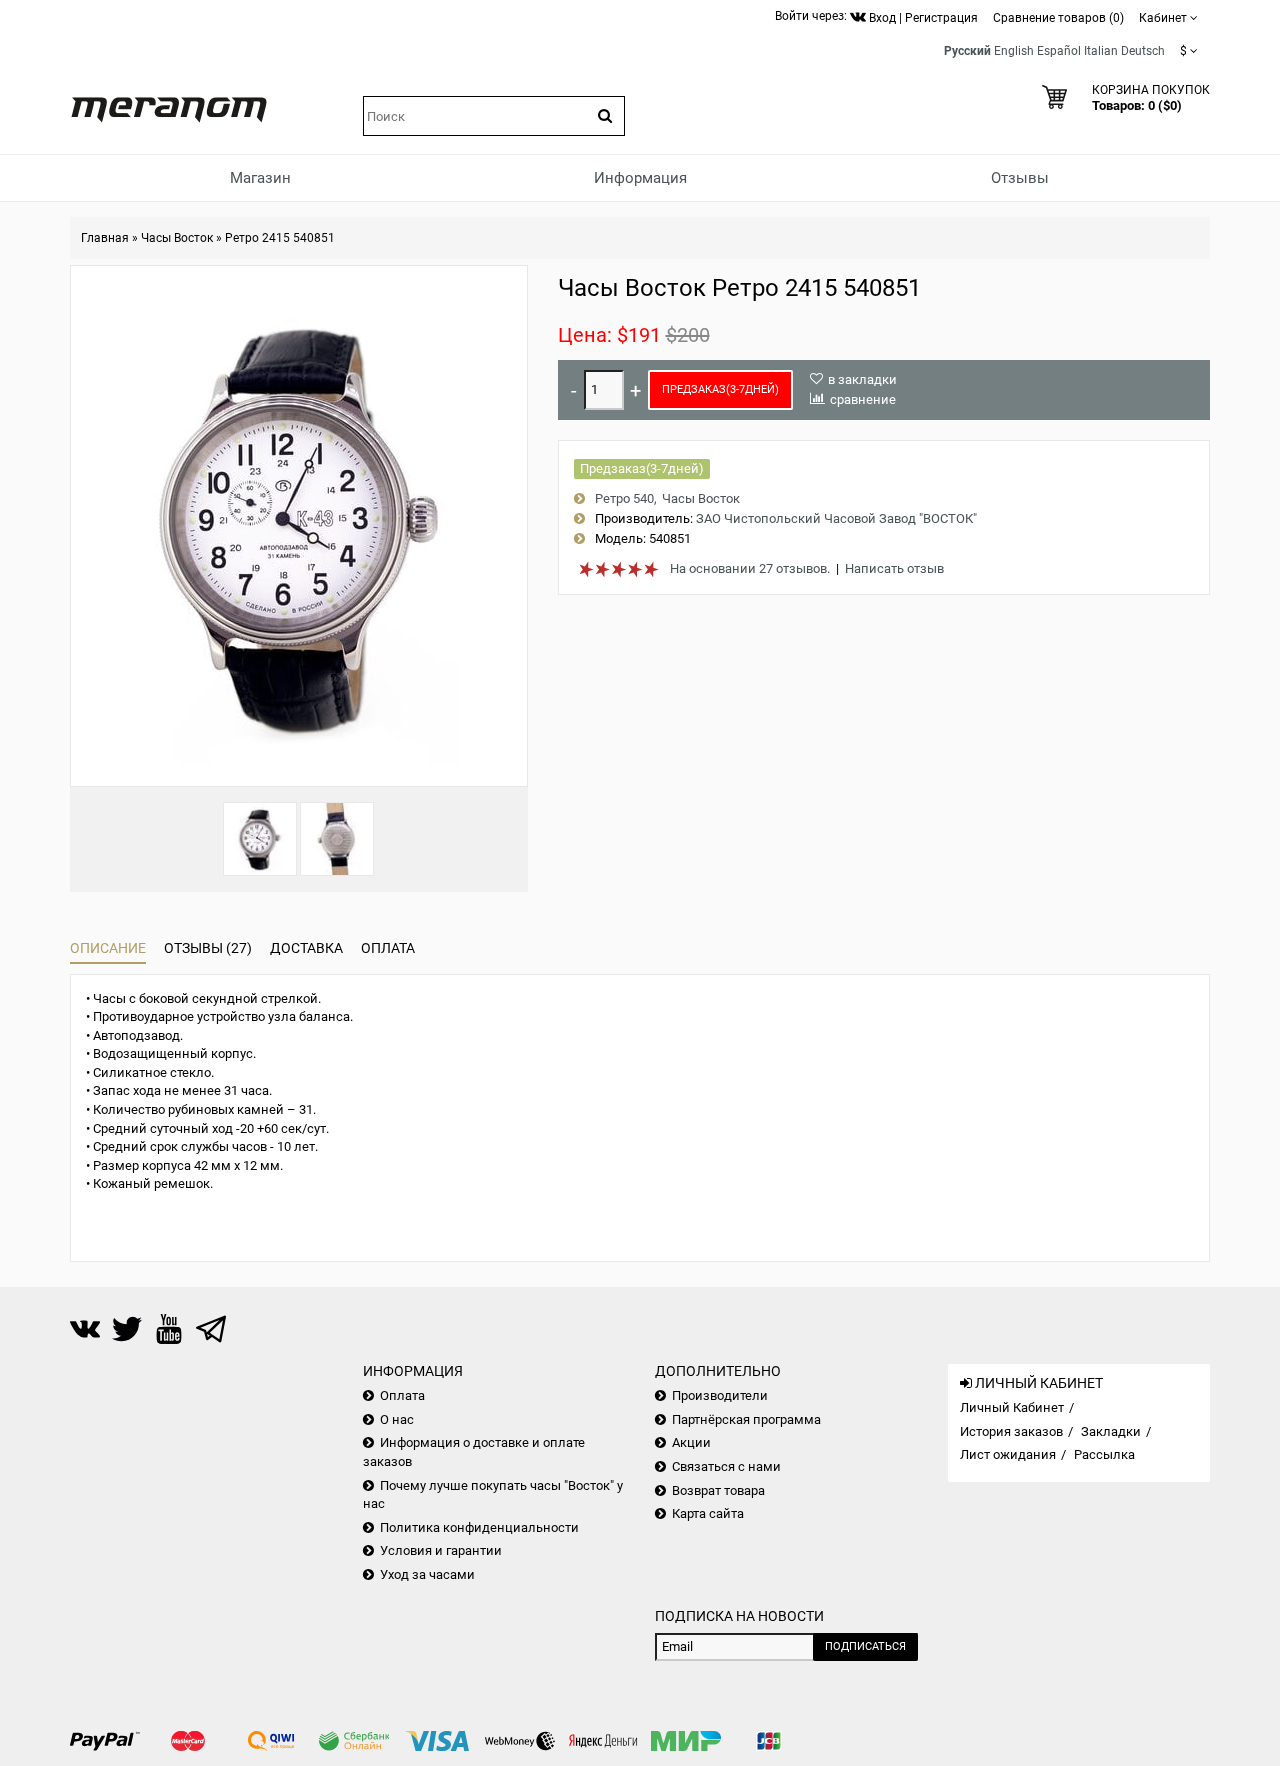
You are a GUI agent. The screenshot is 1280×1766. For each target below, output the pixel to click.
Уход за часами (427, 1574)
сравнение (863, 399)
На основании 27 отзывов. (750, 568)
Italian (1101, 51)
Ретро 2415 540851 (280, 238)
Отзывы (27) (208, 948)
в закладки (862, 379)
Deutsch (1143, 51)
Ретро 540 (624, 498)
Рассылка (1104, 1454)
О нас (397, 1419)
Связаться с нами (726, 1466)
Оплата (388, 948)
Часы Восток (177, 238)
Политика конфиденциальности (479, 1527)
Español (1059, 51)
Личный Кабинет (1012, 1407)
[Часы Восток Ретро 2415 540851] (260, 839)
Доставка (306, 948)
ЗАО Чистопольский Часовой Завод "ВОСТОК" (836, 518)
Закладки (1111, 1431)
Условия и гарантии (441, 1550)
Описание (108, 948)
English (1014, 51)
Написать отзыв (894, 568)
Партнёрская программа (746, 1419)
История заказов (1011, 1431)
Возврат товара (718, 1490)
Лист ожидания (1008, 1454)
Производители (720, 1395)
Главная (105, 238)
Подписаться (865, 1646)
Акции (691, 1442)
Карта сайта (708, 1513)
